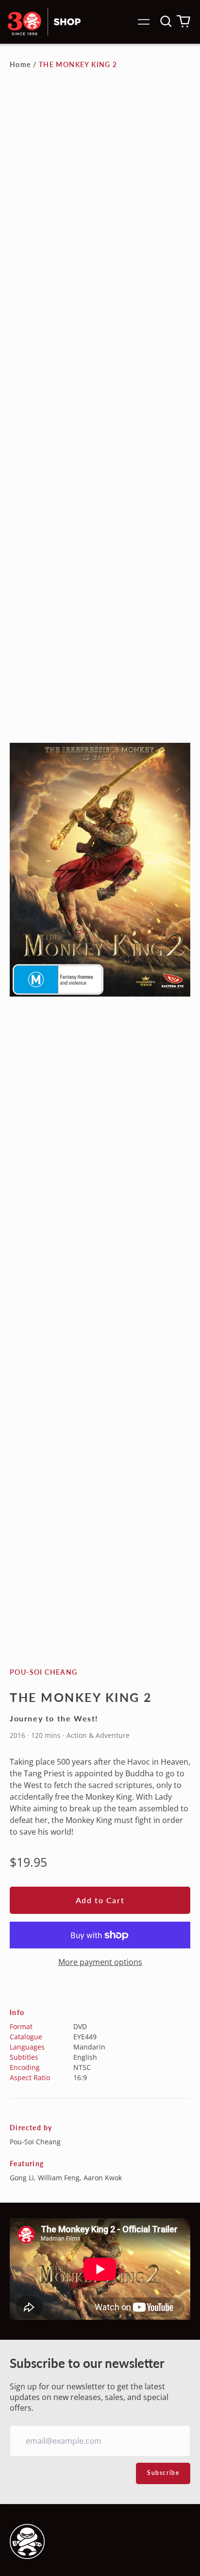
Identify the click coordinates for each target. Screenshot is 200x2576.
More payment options (100, 1962)
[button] (166, 21)
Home (20, 64)
